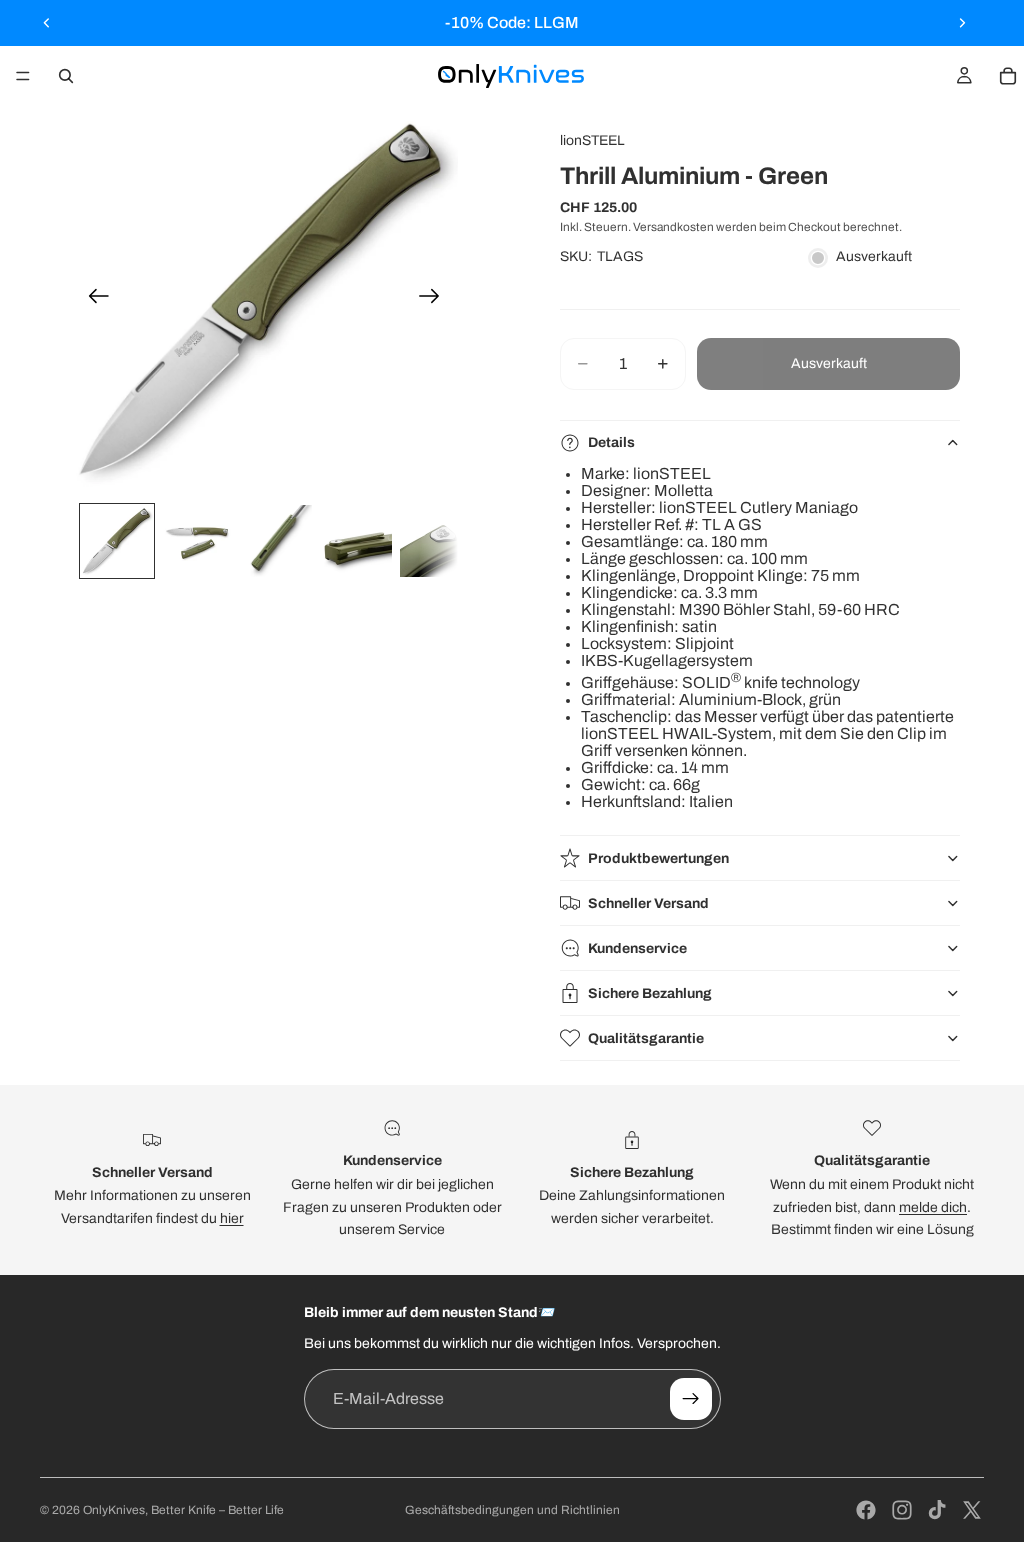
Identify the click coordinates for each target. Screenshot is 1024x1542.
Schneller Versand (648, 903)
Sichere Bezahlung (650, 993)
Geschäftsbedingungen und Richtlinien (512, 1510)
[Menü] (23, 76)
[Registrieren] (691, 1399)
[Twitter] (972, 1510)
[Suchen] (66, 76)
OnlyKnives (114, 1510)
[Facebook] (866, 1510)
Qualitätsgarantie (646, 1038)
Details (611, 442)
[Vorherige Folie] (47, 23)
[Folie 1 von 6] (117, 541)
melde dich (933, 1207)
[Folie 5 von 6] (436, 541)
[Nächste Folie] (962, 23)
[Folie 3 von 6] (277, 541)
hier (232, 1218)
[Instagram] (902, 1510)
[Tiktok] (937, 1510)
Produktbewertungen (658, 858)
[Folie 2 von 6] (197, 541)
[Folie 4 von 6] (356, 541)
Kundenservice (637, 948)
